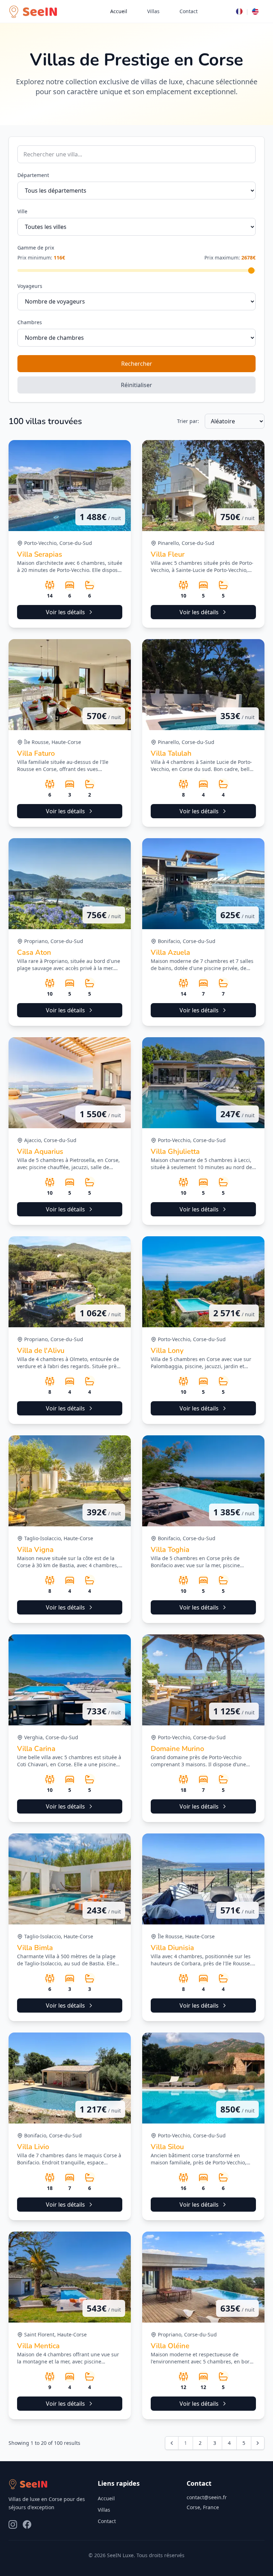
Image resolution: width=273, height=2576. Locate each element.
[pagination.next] (258, 2443)
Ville (22, 211)
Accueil (119, 11)
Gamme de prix (36, 248)
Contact (189, 11)
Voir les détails (65, 612)
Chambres (30, 322)
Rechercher (137, 364)
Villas (153, 11)
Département (33, 175)
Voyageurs (30, 286)
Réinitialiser (136, 385)
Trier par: (188, 421)
